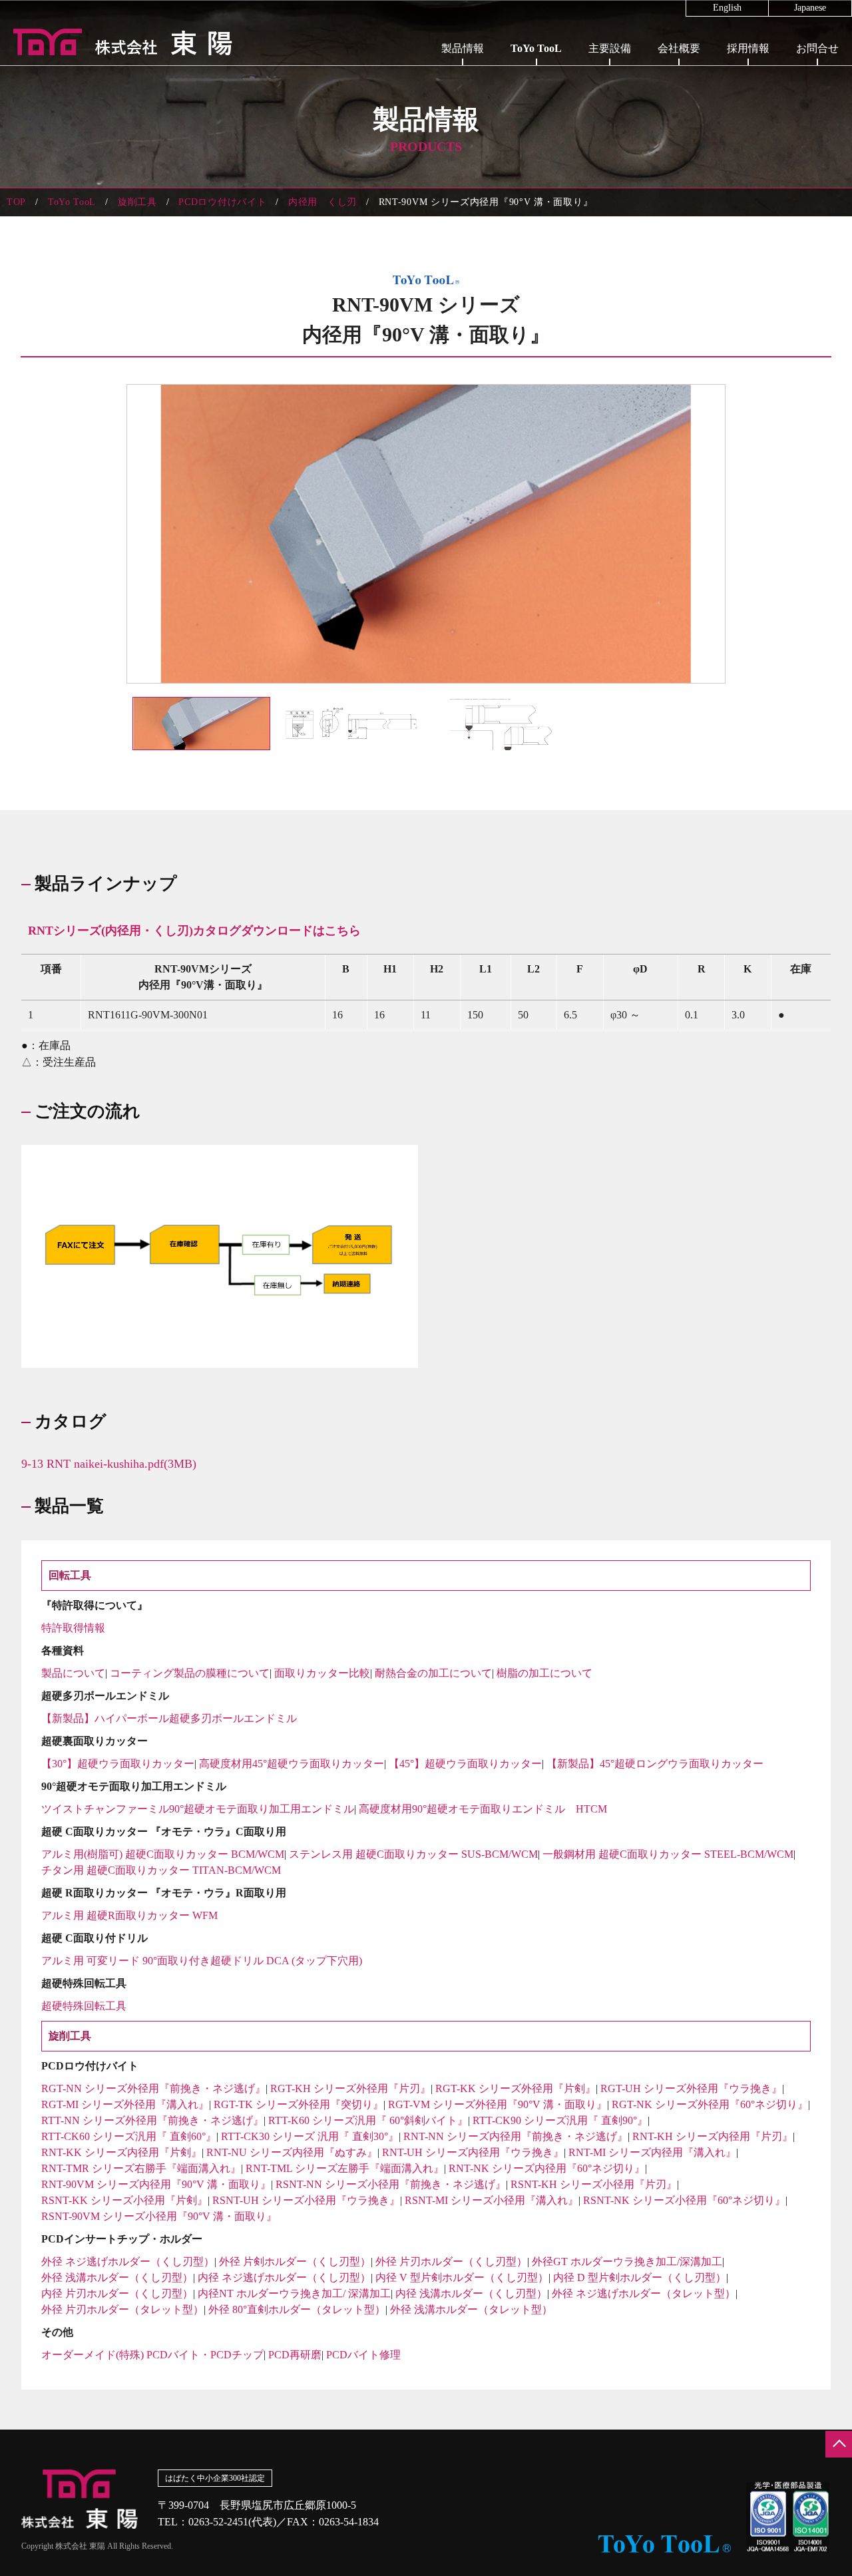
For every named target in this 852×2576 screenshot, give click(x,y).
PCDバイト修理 (363, 2355)
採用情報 (748, 48)
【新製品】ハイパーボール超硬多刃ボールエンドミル (169, 1718)
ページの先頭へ (839, 2444)
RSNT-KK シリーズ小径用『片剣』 (124, 2200)
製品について (73, 1673)
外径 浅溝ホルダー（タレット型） (471, 2309)
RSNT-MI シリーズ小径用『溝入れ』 (492, 2200)
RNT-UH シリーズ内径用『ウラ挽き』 (473, 2152)
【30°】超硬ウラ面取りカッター (118, 1764)
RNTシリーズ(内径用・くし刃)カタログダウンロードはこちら (194, 931)
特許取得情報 (73, 1628)
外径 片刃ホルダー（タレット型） (122, 2309)
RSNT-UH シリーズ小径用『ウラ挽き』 (306, 2200)
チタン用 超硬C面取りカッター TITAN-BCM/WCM (161, 1870)
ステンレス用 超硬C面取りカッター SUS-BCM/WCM (413, 1854)
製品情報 (463, 48)
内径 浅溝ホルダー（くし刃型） (471, 2293)
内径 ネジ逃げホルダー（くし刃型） (284, 2277)
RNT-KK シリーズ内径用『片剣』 (121, 2152)
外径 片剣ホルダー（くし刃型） (295, 2261)
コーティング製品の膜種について (190, 1673)
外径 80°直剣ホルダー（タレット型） (297, 2309)
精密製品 (463, 73)
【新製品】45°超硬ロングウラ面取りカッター (655, 1764)
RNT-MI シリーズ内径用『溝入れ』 (652, 2152)
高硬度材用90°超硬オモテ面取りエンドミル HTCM (483, 1809)
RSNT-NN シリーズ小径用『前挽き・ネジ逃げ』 (391, 2184)
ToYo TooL (536, 48)
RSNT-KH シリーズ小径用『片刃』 (594, 2184)
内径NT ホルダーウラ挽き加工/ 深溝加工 (294, 2293)
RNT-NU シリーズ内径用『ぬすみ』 (292, 2152)
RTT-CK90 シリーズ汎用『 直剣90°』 (560, 2120)
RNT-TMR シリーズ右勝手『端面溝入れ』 (141, 2168)
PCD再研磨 (295, 2355)
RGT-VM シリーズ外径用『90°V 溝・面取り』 (498, 2104)
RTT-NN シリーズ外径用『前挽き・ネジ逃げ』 (152, 2120)
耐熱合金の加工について (433, 1673)
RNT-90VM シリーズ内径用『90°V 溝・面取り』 (156, 2184)
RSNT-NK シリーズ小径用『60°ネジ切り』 (684, 2200)
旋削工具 (536, 105)
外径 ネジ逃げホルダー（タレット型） (644, 2293)
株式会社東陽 (116, 42)
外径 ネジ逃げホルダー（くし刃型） (128, 2261)
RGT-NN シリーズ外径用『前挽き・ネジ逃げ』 (153, 2088)
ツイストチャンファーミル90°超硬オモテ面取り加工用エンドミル (198, 1809)
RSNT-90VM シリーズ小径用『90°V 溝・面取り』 (159, 2216)
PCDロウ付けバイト (222, 202)
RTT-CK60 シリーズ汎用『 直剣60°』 (129, 2136)
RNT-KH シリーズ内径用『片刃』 (713, 2136)
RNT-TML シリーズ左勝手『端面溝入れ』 (345, 2168)
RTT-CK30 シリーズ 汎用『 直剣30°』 (310, 2136)
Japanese (810, 8)
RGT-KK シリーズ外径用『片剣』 (516, 2088)
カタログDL (536, 136)
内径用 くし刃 (322, 202)
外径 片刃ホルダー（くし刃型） (451, 2261)
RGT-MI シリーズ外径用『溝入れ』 (125, 2104)
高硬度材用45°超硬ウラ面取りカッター (292, 1764)
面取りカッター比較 (322, 1673)
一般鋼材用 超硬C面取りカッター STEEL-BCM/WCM (668, 1854)
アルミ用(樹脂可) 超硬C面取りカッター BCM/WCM (163, 1854)
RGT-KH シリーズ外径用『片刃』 (350, 2088)
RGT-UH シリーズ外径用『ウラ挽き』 (691, 2088)
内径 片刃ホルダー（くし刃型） (117, 2293)
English (727, 8)
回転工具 (536, 73)
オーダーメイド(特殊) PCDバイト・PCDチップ (152, 2355)
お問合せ (817, 48)
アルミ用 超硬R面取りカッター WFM (129, 1915)
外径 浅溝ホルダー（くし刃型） (117, 2277)
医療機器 (463, 105)
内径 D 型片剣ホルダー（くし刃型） (640, 2277)
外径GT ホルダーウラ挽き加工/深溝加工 (627, 2261)
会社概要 (679, 48)
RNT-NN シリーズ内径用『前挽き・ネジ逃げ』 (516, 2136)
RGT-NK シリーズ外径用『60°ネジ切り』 (710, 2104)
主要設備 (610, 48)
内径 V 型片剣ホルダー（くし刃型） (462, 2277)
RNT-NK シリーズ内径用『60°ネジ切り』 (547, 2168)
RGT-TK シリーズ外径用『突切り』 (299, 2104)
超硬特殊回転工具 (84, 2006)
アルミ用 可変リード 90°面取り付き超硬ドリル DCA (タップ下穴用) (202, 1961)
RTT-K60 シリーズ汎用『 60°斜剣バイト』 (368, 2120)
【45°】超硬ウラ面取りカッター (465, 1764)
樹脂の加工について (544, 1673)
